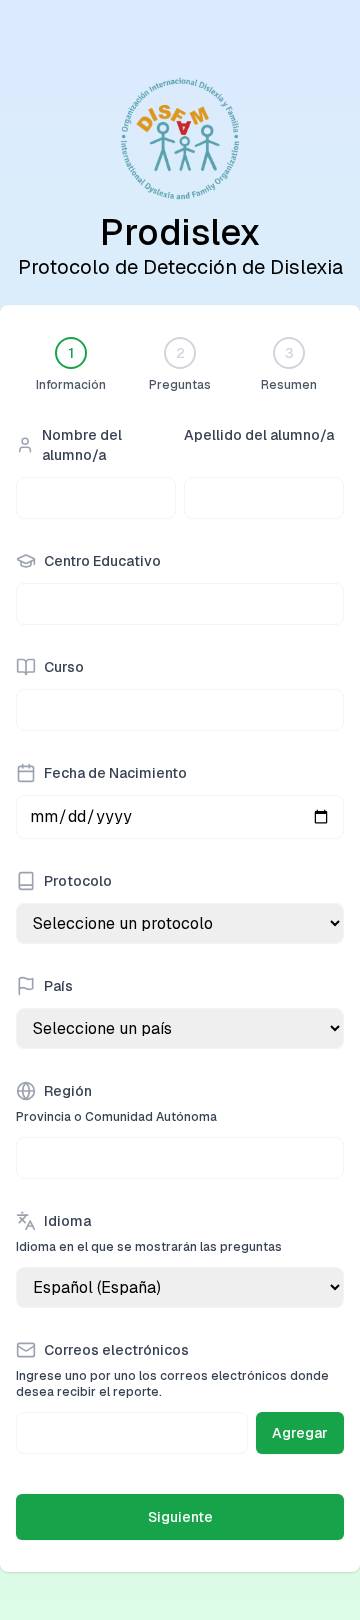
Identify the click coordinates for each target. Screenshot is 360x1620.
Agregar (300, 1433)
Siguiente (180, 1517)
